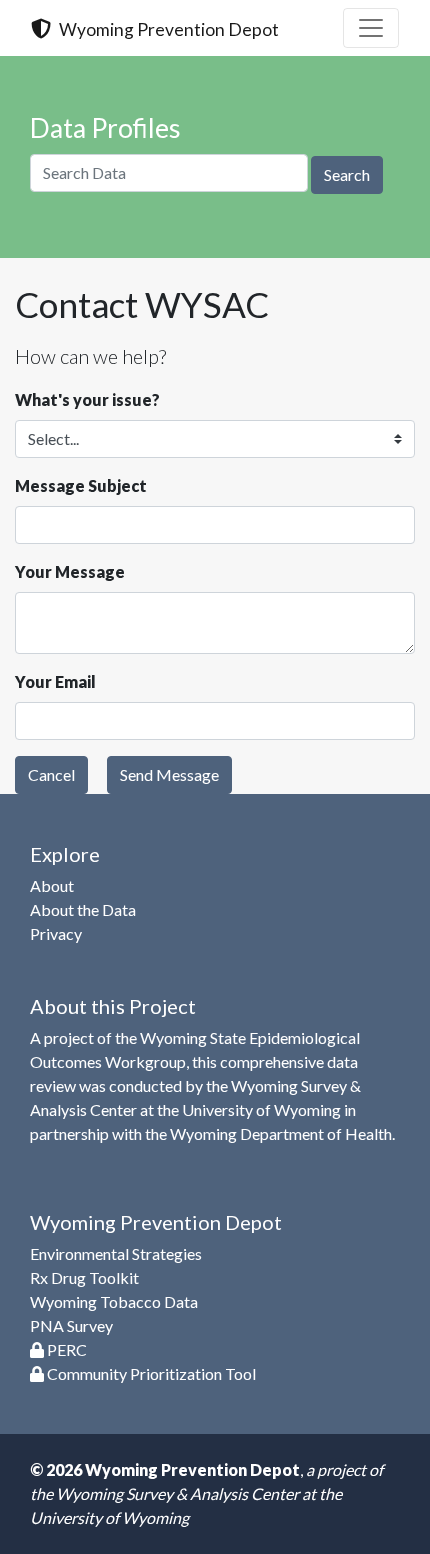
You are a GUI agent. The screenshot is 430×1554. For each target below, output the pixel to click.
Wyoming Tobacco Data (114, 1301)
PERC (65, 1349)
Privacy (56, 933)
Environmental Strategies (116, 1253)
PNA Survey (71, 1325)
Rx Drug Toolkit (84, 1277)
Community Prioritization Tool (150, 1373)
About (52, 885)
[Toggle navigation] (371, 28)
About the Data (83, 909)
